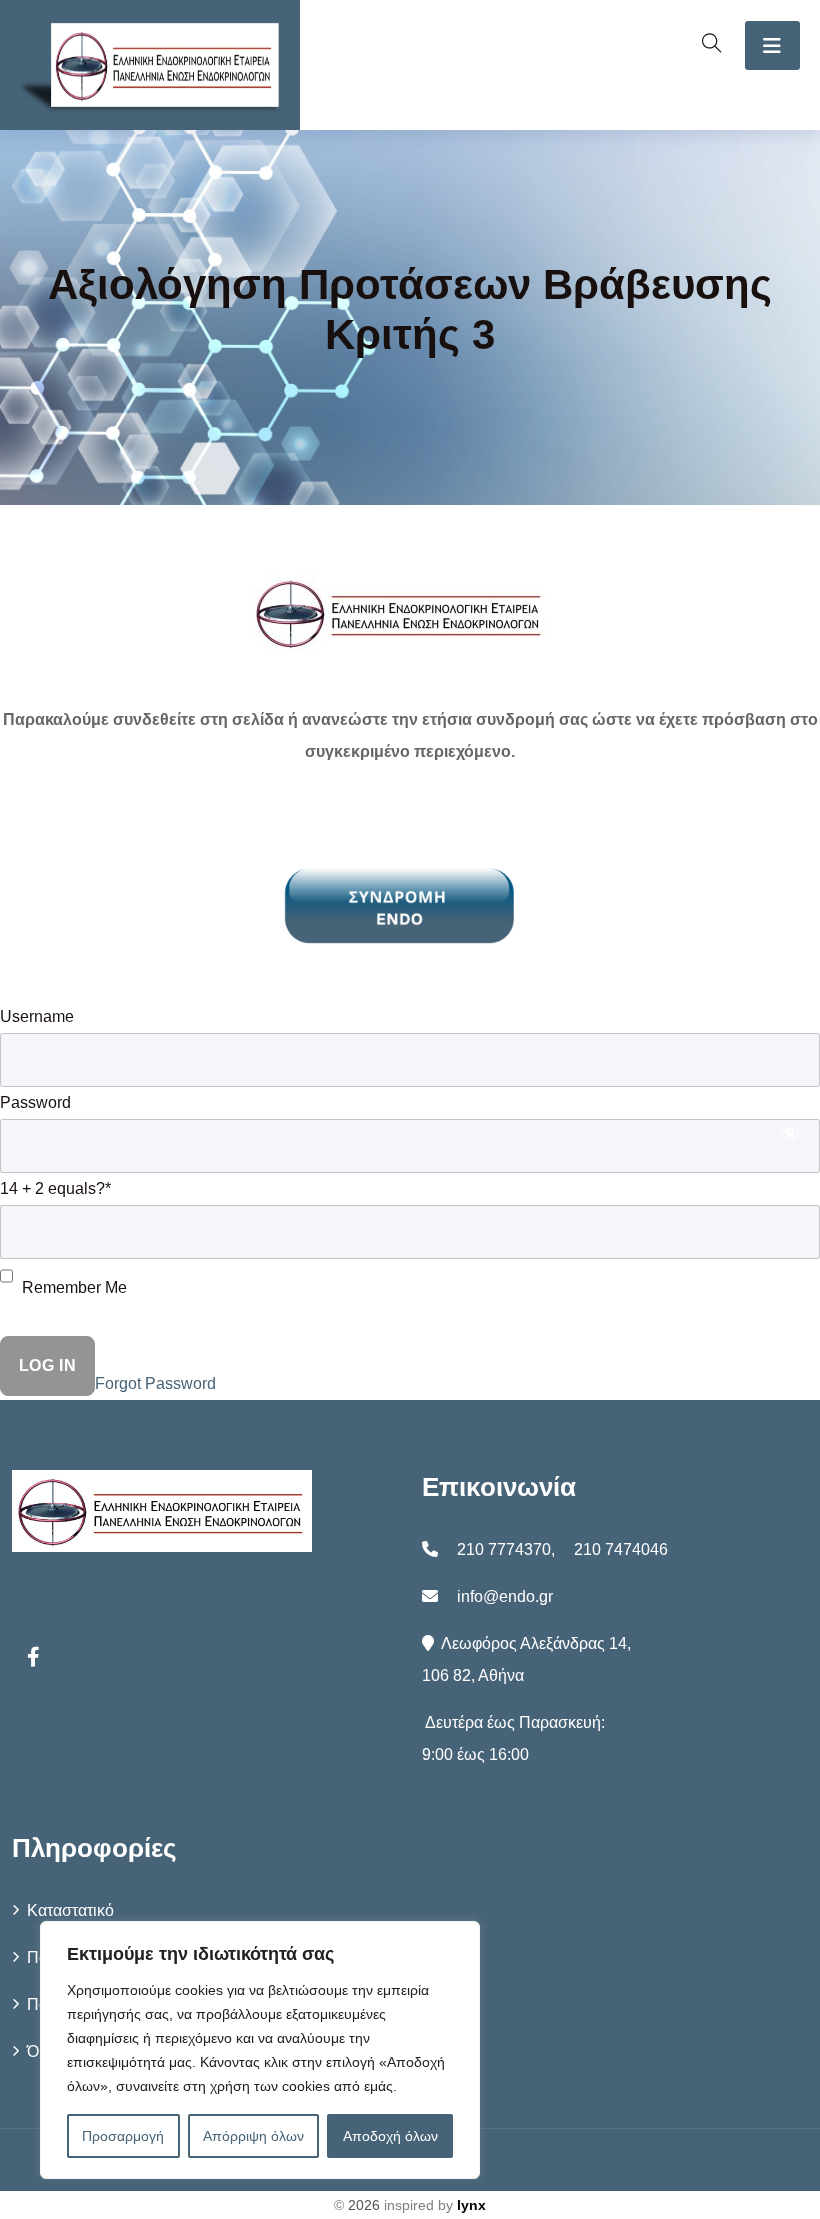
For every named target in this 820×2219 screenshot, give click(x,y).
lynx (471, 2205)
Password (35, 1102)
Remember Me (72, 1287)
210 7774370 (504, 1549)
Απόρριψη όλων (253, 2136)
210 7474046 (621, 1549)
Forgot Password (155, 1383)
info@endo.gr (505, 1596)
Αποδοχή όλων (390, 2136)
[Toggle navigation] (772, 45)
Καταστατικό (70, 1910)
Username (37, 1016)
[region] (260, 2050)
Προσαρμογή (123, 2136)
